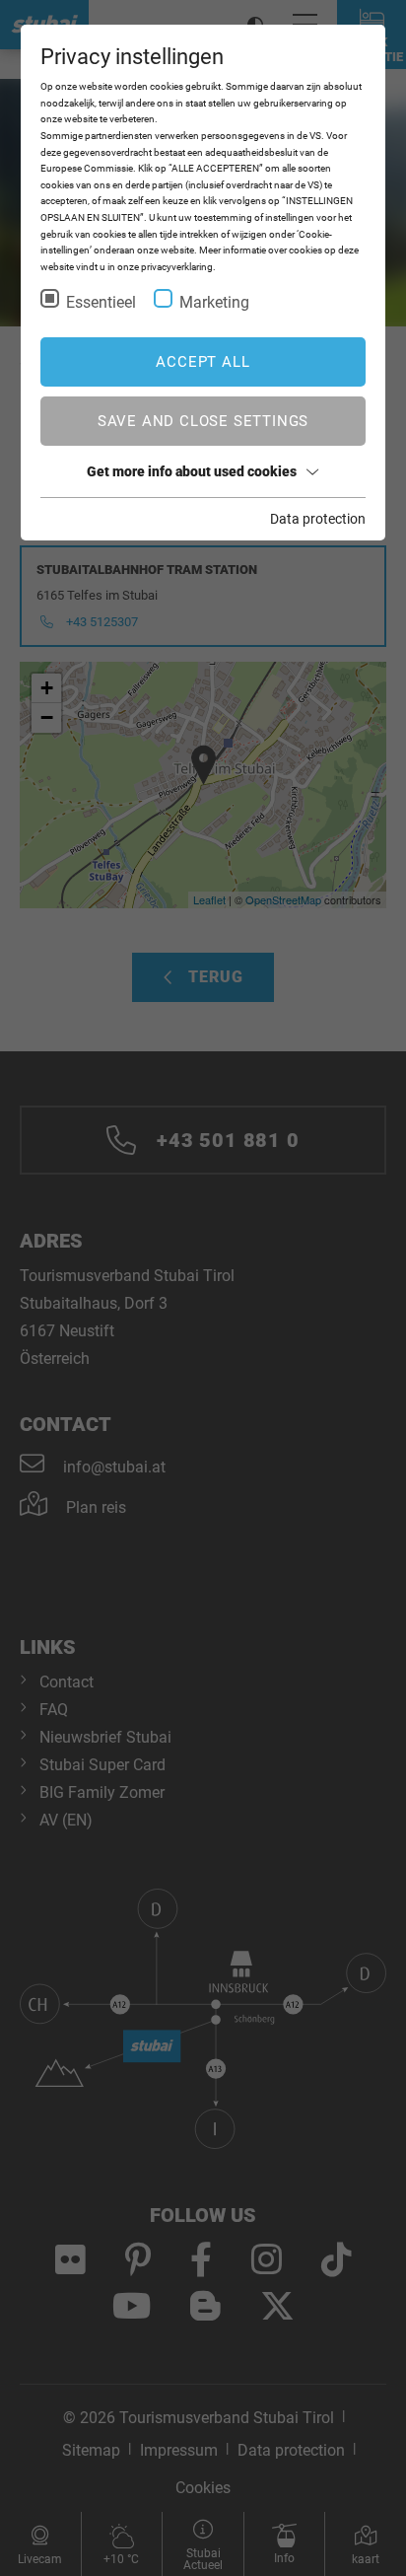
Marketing (214, 302)
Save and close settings (203, 421)
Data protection (318, 519)
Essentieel (101, 302)
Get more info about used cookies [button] (192, 471)
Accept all (203, 362)
